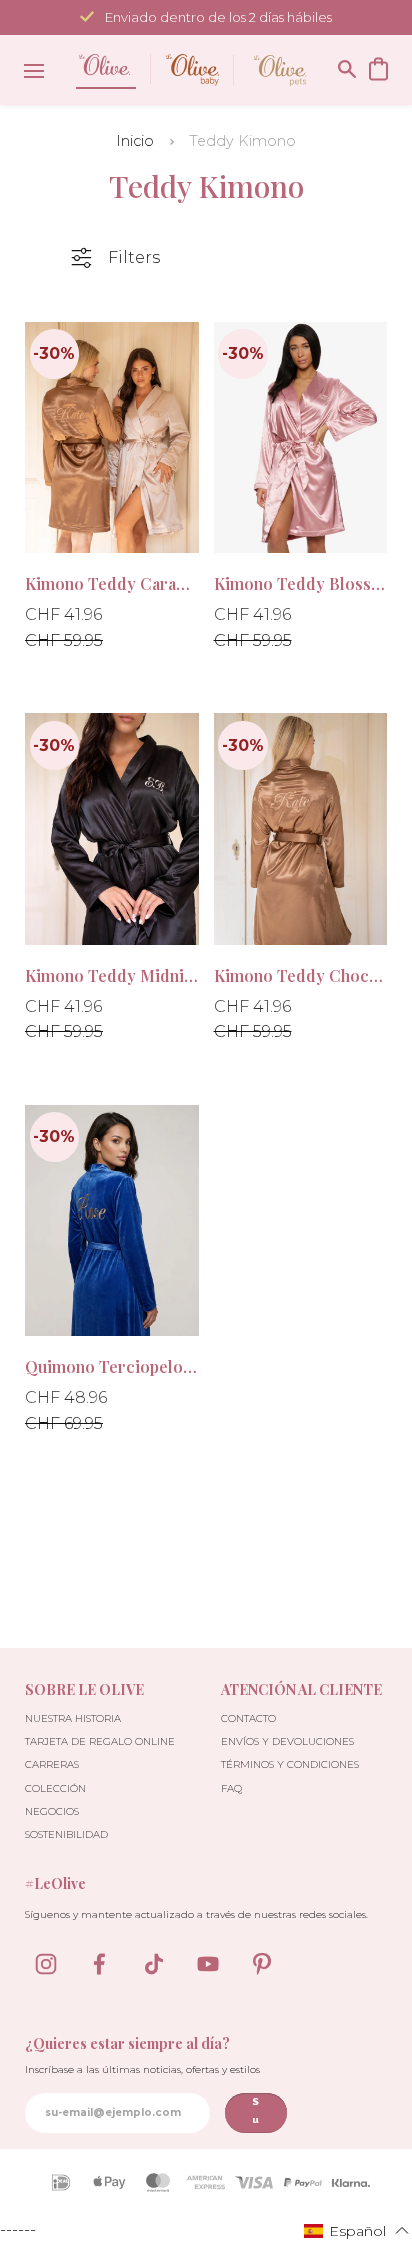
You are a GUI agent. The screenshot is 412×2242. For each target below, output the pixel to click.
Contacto (248, 1718)
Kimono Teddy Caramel (112, 583)
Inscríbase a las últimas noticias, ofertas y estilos (142, 2069)
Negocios (52, 1811)
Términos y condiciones (290, 1764)
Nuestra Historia (73, 1718)
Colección (55, 1788)
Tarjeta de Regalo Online (100, 1741)
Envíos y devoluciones (287, 1741)
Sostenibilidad (66, 1834)
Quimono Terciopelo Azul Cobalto (112, 1366)
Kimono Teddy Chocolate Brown (301, 975)
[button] (357, 2230)
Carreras (52, 1764)
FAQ (231, 1788)
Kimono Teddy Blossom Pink (301, 583)
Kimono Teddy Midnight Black (112, 975)
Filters (134, 257)
